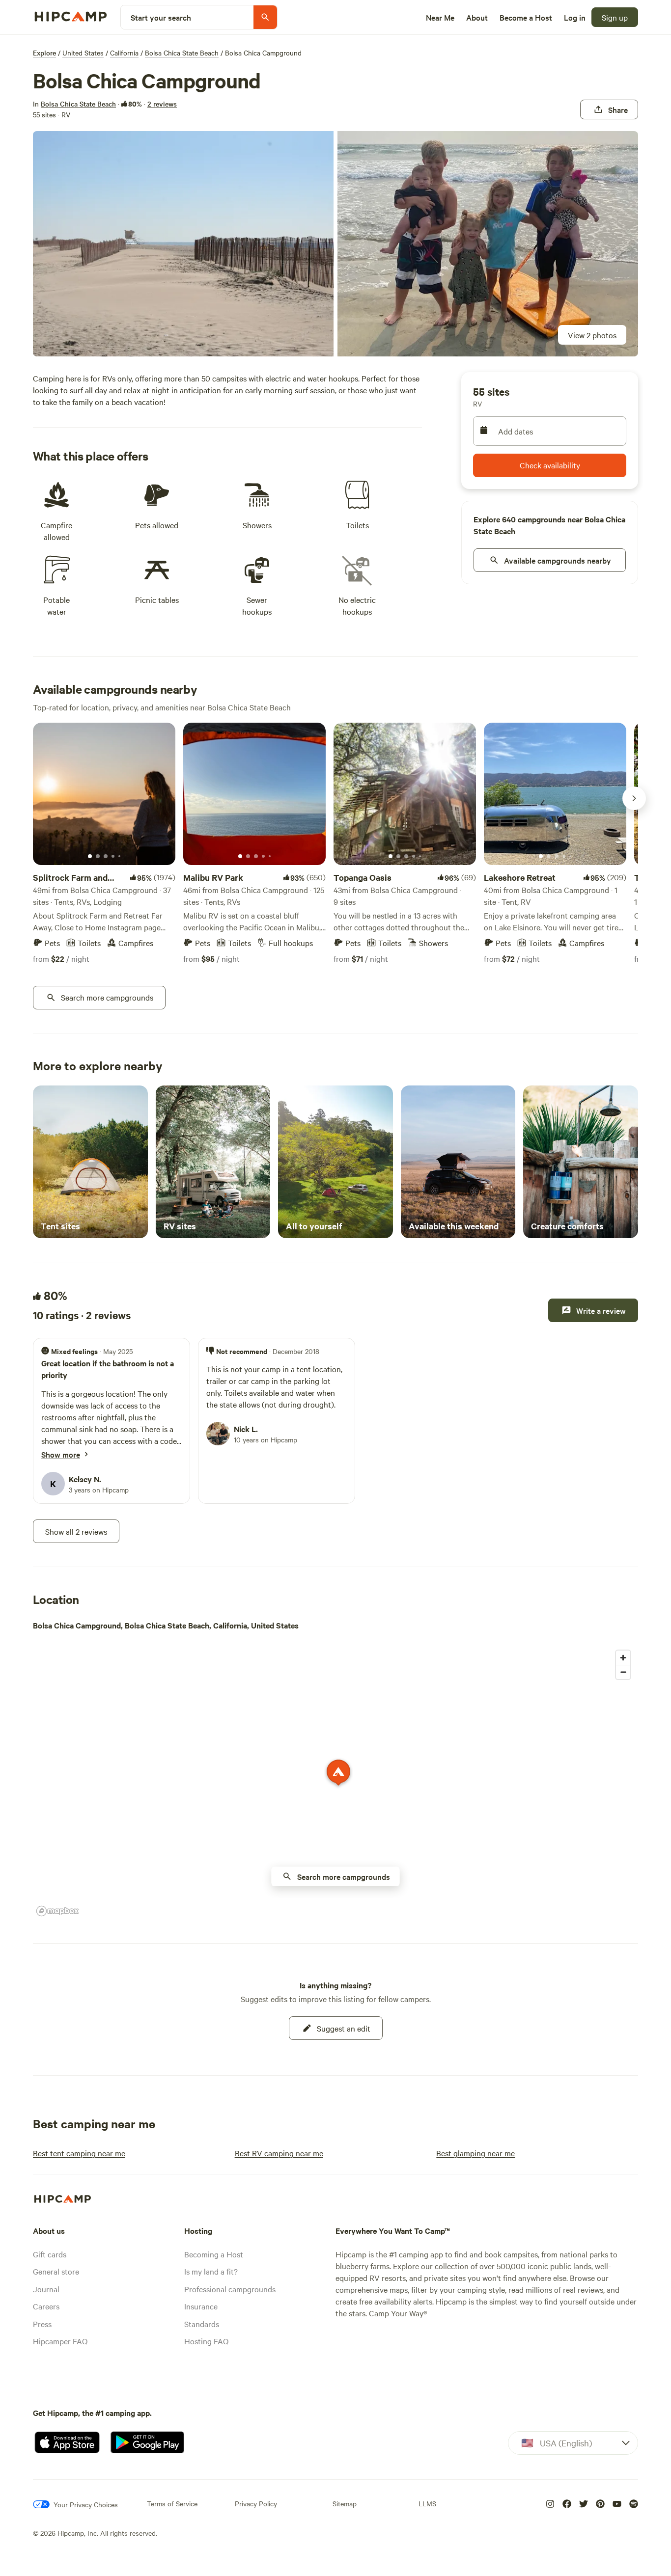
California (124, 53)
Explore (44, 53)
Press (42, 2324)
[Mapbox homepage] (57, 1911)
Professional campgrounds (230, 2289)
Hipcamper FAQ (60, 2341)
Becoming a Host (214, 2254)
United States (83, 53)
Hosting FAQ (206, 2341)
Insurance (201, 2306)
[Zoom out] (623, 1672)
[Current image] (90, 857)
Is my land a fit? (211, 2271)
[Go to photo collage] (183, 244)
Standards (202, 2324)
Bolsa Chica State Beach (182, 53)
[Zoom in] (623, 1658)
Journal (46, 2289)
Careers (46, 2306)
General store (56, 2271)
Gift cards (50, 2254)
